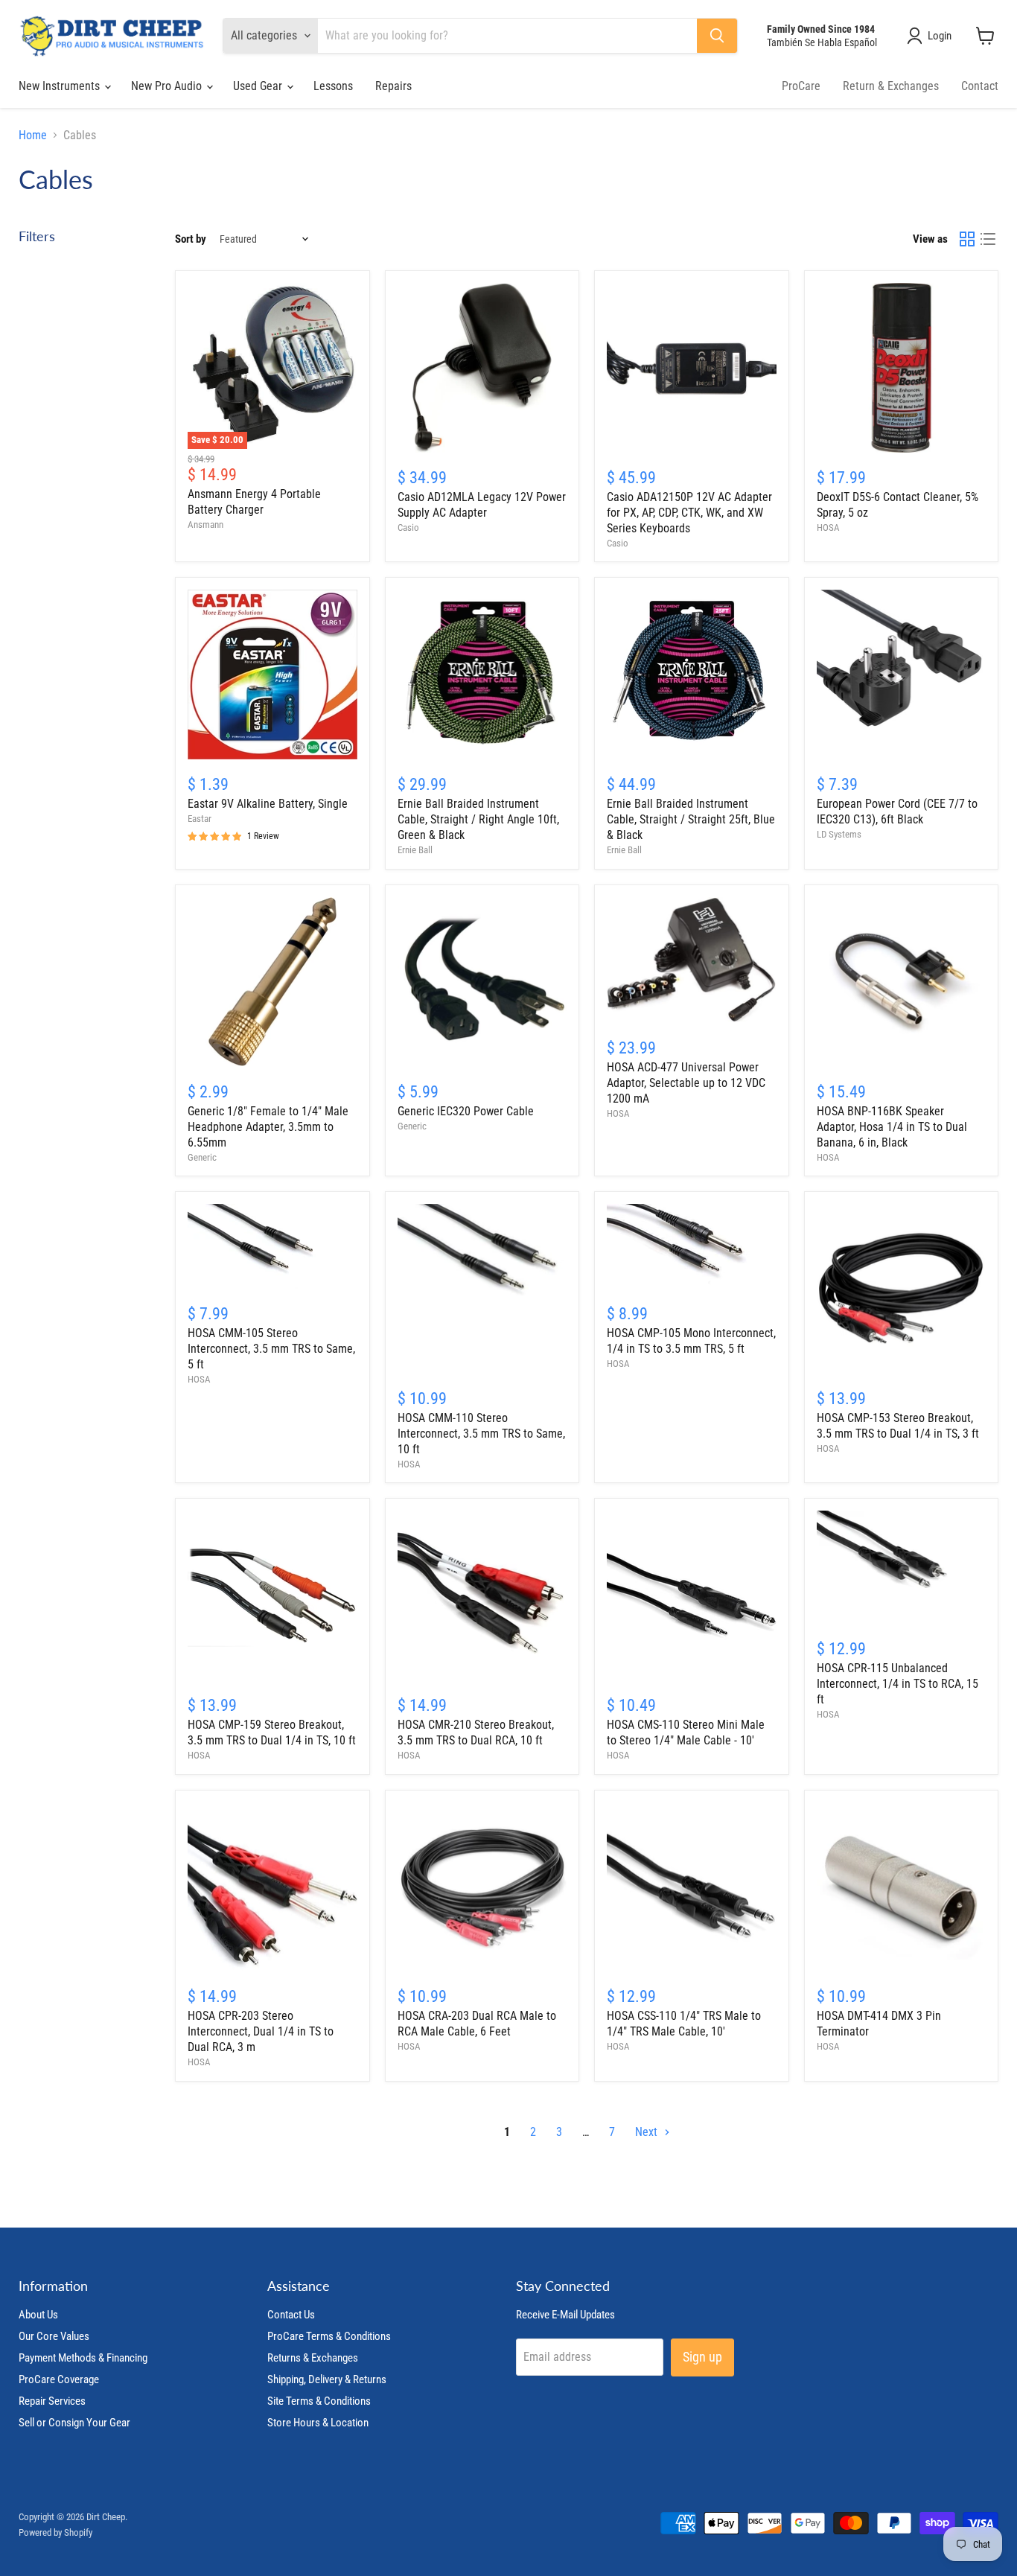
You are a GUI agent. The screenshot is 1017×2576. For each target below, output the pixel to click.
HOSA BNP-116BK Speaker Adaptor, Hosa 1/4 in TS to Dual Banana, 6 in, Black (892, 1127)
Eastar (200, 819)
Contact (980, 86)
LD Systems (839, 834)
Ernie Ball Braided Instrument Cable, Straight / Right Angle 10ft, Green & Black (478, 819)
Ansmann (205, 525)
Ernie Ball (415, 850)
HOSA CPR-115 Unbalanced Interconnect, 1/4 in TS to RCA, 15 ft (898, 1684)
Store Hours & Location (318, 2423)
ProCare (801, 86)
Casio (408, 527)
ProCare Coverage (59, 2379)
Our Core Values (54, 2336)
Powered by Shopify (55, 2532)
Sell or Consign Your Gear (74, 2423)
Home (33, 136)
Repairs (393, 86)
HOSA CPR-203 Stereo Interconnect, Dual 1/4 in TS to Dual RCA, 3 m (261, 2031)
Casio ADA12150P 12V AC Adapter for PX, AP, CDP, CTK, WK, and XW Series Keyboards (689, 513)
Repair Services (52, 2401)
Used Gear (259, 86)
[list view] (988, 239)
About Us (38, 2315)
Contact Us (291, 2315)
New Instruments (61, 86)
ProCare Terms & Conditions (329, 2336)
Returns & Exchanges (313, 2358)
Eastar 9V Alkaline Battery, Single (268, 804)
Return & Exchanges (891, 86)
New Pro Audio (168, 86)
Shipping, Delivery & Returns (327, 2379)
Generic (202, 1157)
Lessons (333, 86)
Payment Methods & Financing (83, 2358)
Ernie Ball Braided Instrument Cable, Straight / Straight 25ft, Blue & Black (691, 819)
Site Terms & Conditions (319, 2401)
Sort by (191, 239)
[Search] (717, 36)
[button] (932, 36)
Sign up (702, 2357)
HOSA (828, 527)
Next (648, 2132)
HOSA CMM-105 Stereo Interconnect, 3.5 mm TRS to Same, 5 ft (271, 1349)
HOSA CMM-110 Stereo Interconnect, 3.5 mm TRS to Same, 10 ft (481, 1434)
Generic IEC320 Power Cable (466, 1111)
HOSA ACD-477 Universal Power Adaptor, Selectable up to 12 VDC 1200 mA (686, 1083)
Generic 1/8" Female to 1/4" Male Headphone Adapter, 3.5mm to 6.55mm (268, 1127)
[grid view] (967, 239)
